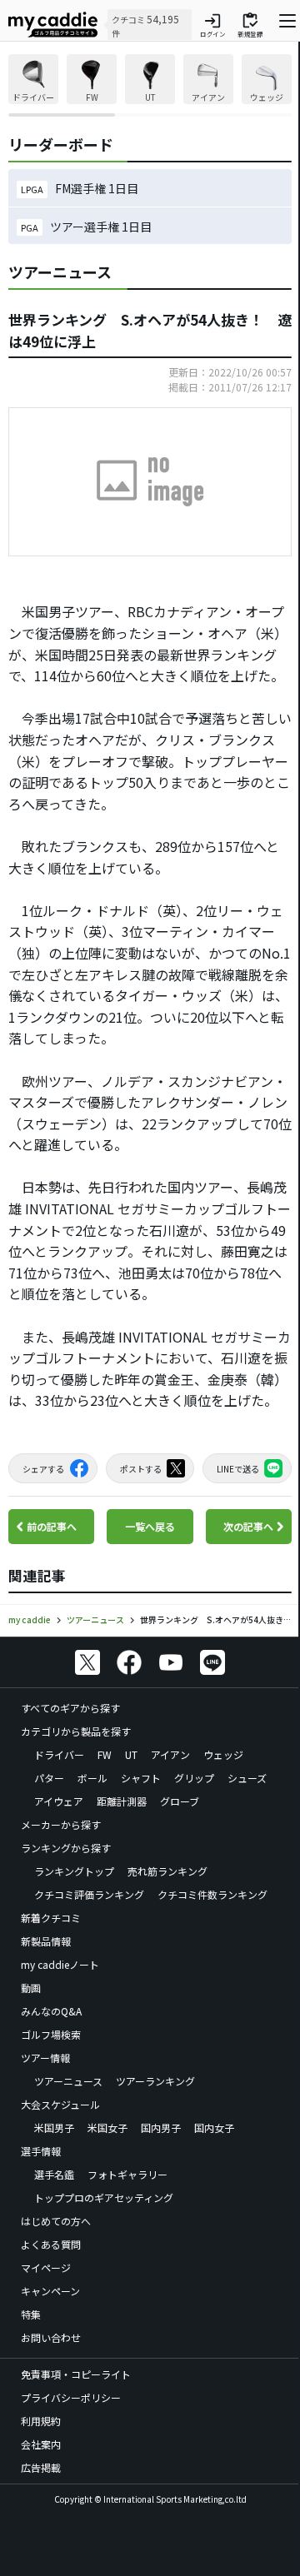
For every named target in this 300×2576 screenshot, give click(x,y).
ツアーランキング (155, 2081)
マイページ (46, 2267)
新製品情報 (46, 1941)
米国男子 (54, 2128)
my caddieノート (60, 1964)
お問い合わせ (51, 2337)
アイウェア (59, 1801)
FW (105, 1754)
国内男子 (161, 2128)
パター (49, 1778)
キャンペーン (50, 2291)
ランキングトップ (74, 1871)
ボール (92, 1778)
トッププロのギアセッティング (104, 2197)
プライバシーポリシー (71, 2397)
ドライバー (59, 1754)
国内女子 (214, 2128)
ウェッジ (223, 1754)
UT (131, 1754)
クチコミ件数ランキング (212, 1894)
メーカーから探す (61, 1824)
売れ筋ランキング (167, 1871)
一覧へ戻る (150, 1526)
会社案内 (41, 2444)
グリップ (194, 1778)
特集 (31, 2314)
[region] (150, 85)
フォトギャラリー (127, 2174)
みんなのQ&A (51, 2011)
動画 (31, 1988)
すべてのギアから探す (70, 1708)
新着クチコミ (51, 1918)
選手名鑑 (54, 2174)
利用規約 (41, 2421)
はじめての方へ (56, 2221)
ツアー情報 (45, 2058)
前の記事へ (52, 1526)
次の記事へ (248, 1526)
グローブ (180, 1801)
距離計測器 (122, 1801)
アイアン (170, 1754)
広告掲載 (41, 2467)
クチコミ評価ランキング (89, 1894)
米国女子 (107, 2128)
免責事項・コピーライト (76, 2374)
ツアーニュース (68, 2081)
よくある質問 (51, 2244)
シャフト (141, 1778)
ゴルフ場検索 (51, 2034)
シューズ (247, 1778)
